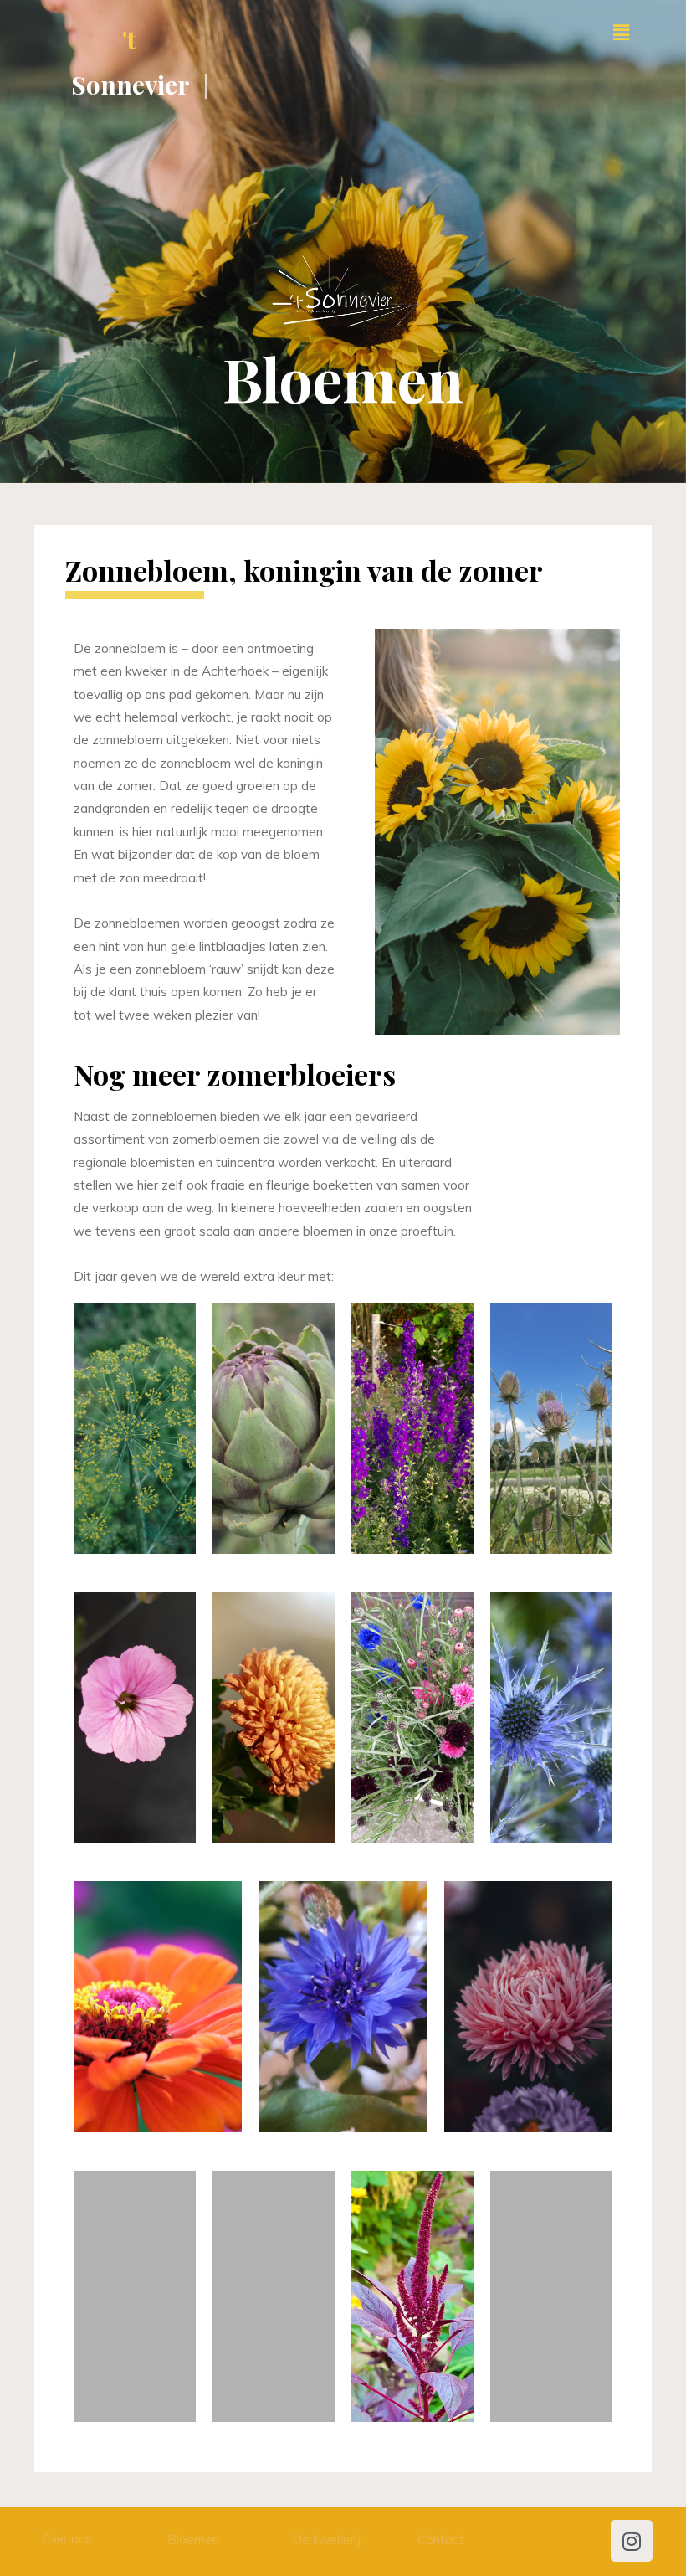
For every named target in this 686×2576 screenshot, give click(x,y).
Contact (441, 2540)
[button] (622, 32)
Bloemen (193, 2540)
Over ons (67, 2539)
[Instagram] (632, 2541)
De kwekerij (326, 2540)
